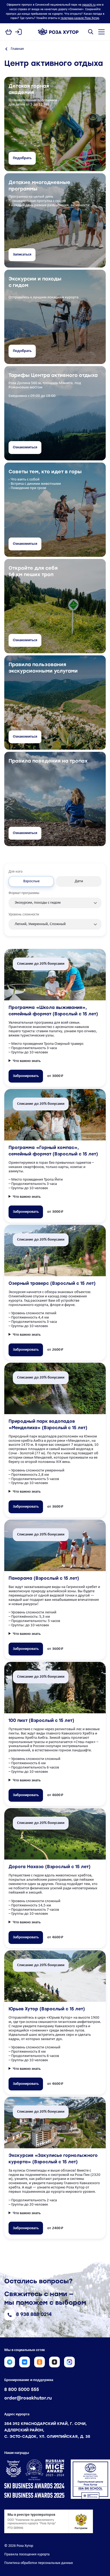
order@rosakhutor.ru (28, 2398)
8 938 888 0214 (34, 2315)
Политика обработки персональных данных (39, 2563)
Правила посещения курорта (27, 2554)
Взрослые (31, 881)
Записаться (22, 255)
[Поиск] (91, 32)
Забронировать (26, 1076)
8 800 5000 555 (22, 2390)
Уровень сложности (24, 915)
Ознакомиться (25, 447)
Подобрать (22, 158)
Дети (79, 881)
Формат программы (24, 893)
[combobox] (55, 900)
